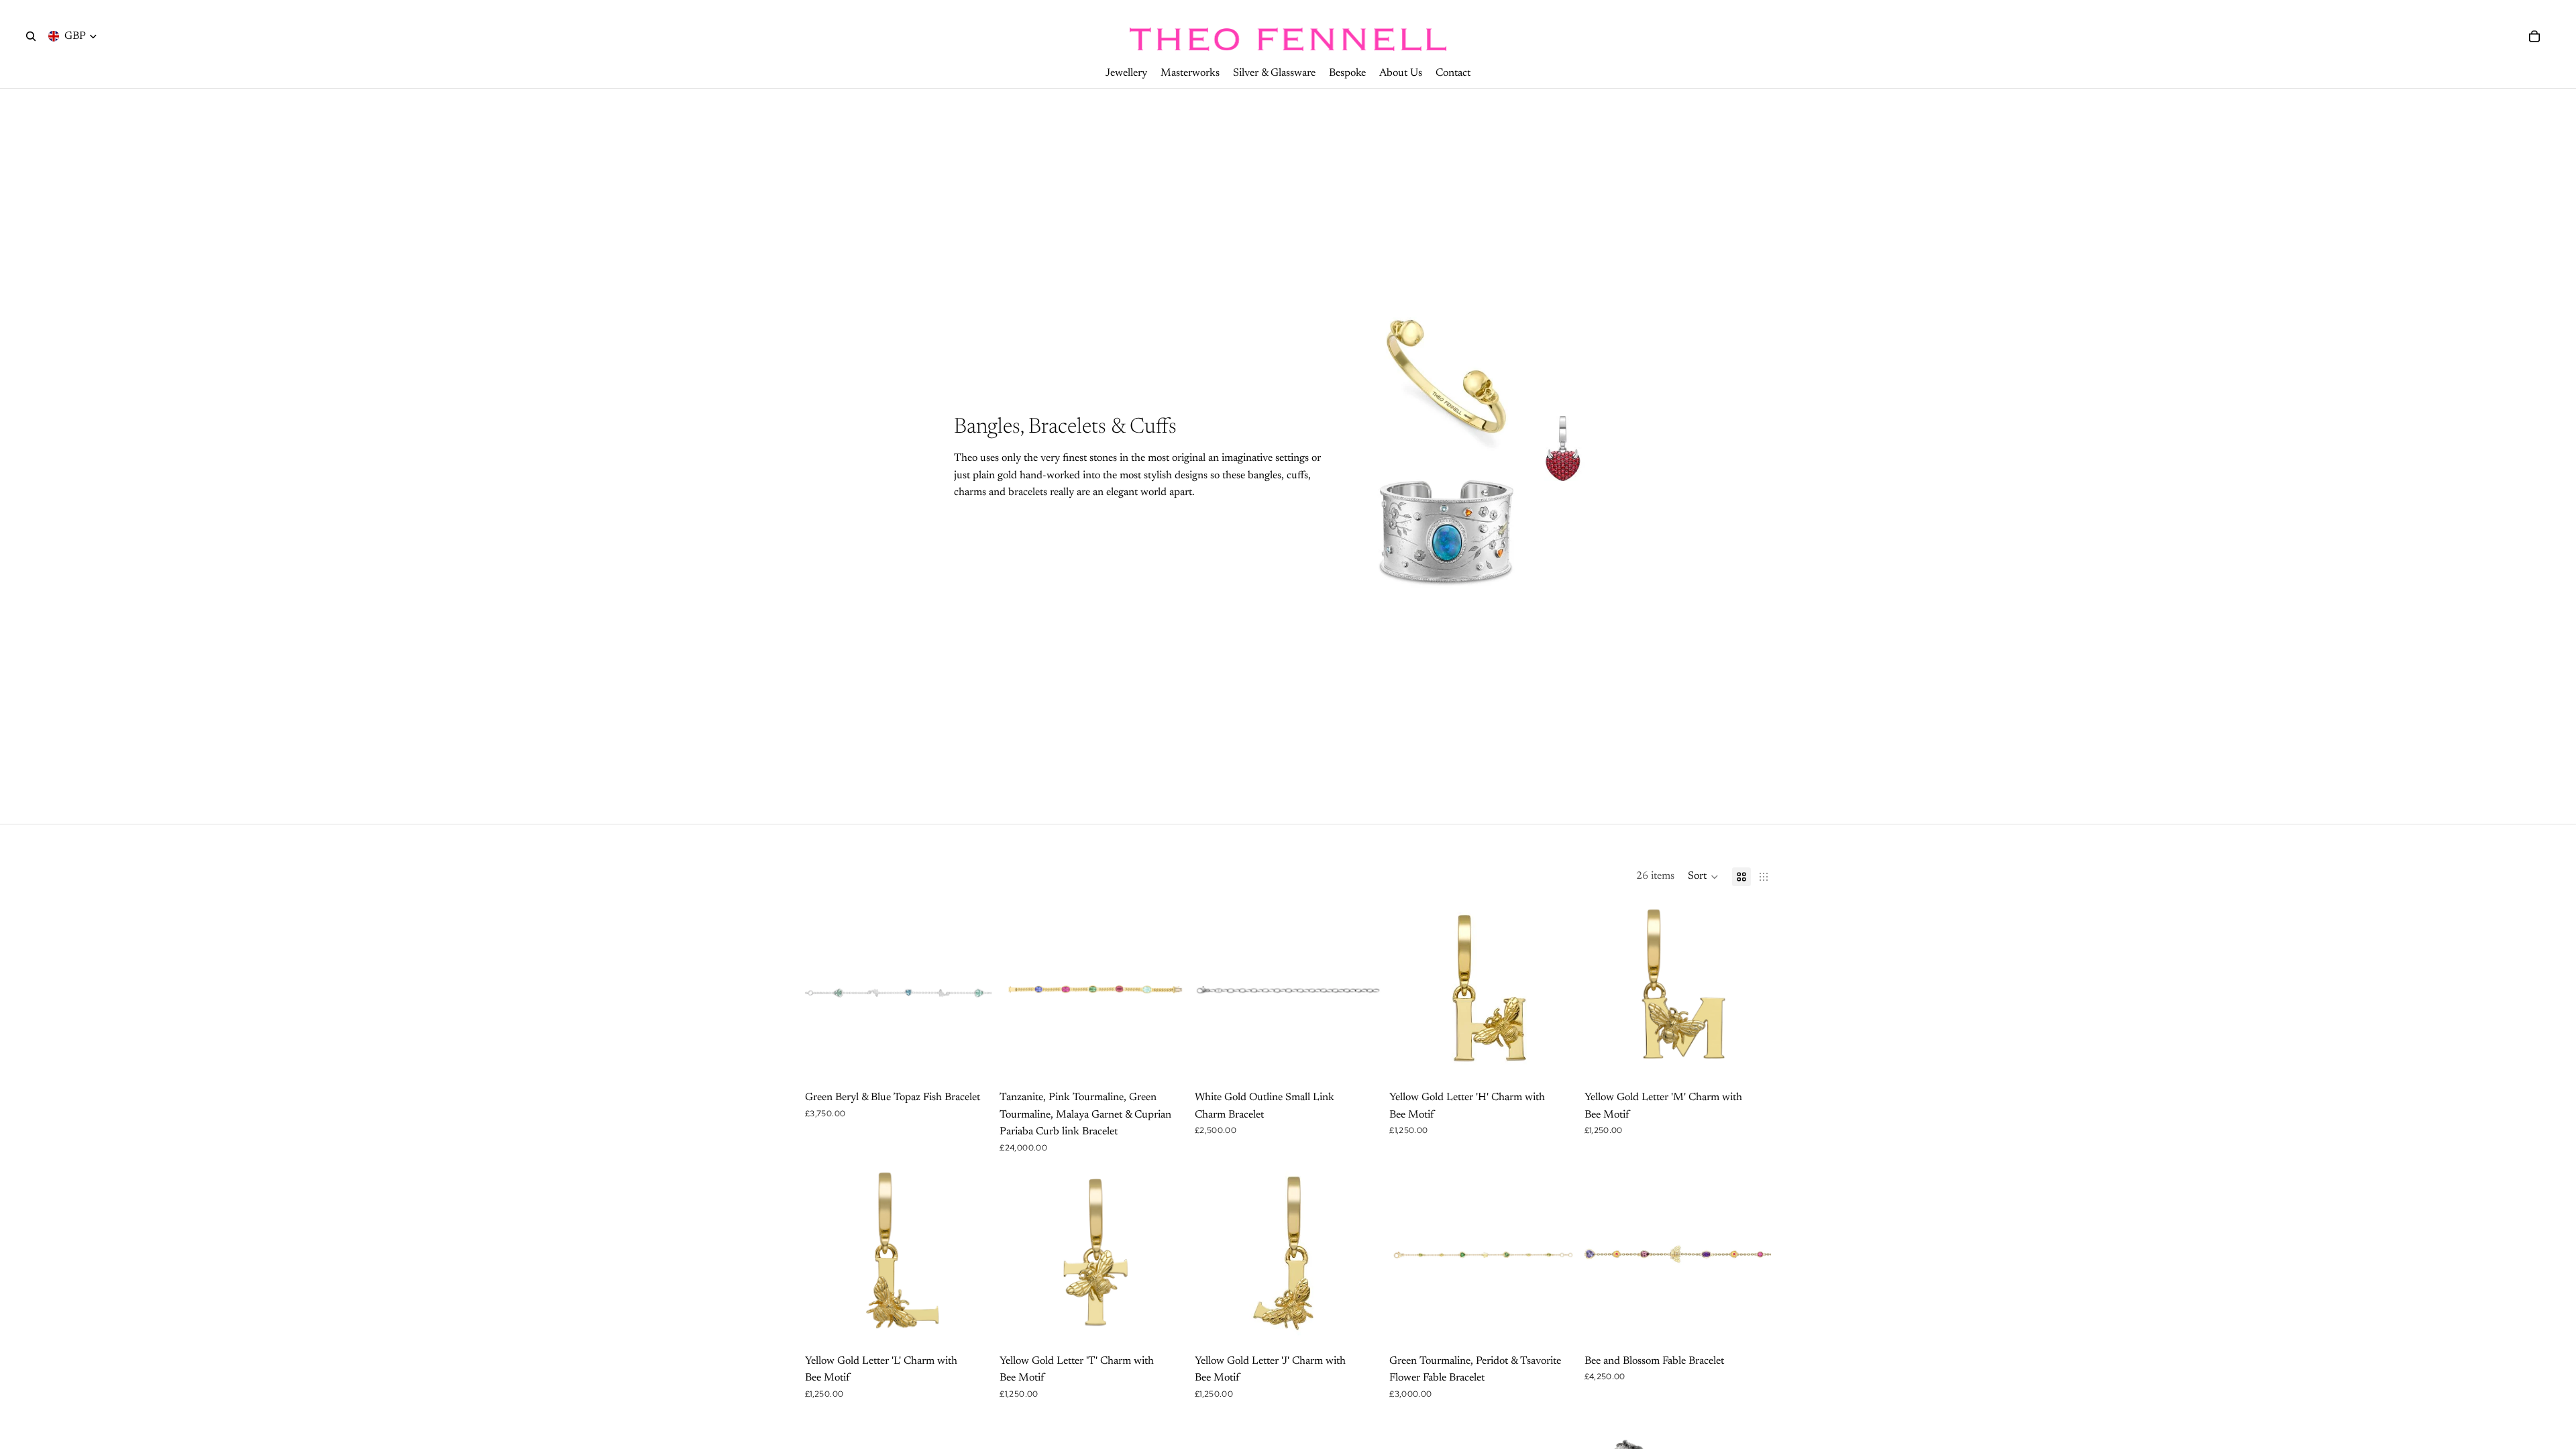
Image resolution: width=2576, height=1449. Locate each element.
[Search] (31, 36)
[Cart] (2534, 36)
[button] (1703, 877)
